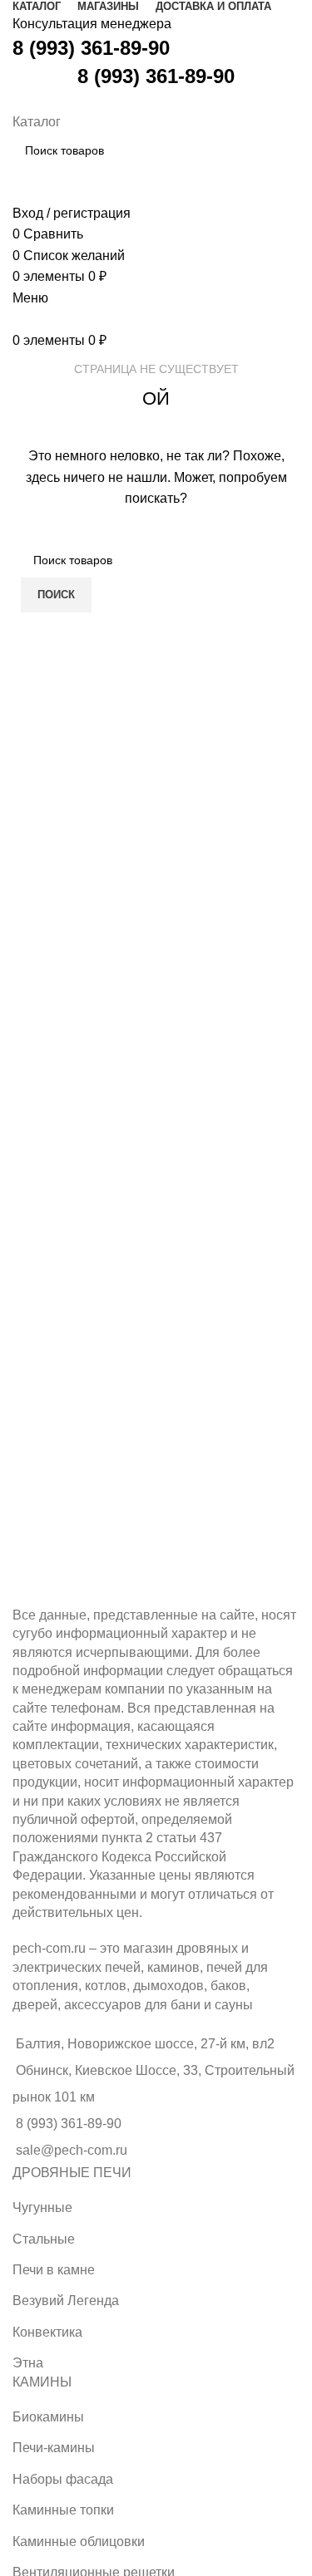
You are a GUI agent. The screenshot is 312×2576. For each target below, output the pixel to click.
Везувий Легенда (66, 2301)
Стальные (44, 2239)
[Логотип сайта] (15, 100)
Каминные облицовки (79, 2542)
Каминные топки (63, 2510)
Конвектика (47, 2332)
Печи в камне (54, 2270)
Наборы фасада (63, 2479)
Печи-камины (54, 2448)
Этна (28, 2363)
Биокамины (48, 2417)
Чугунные (42, 2207)
